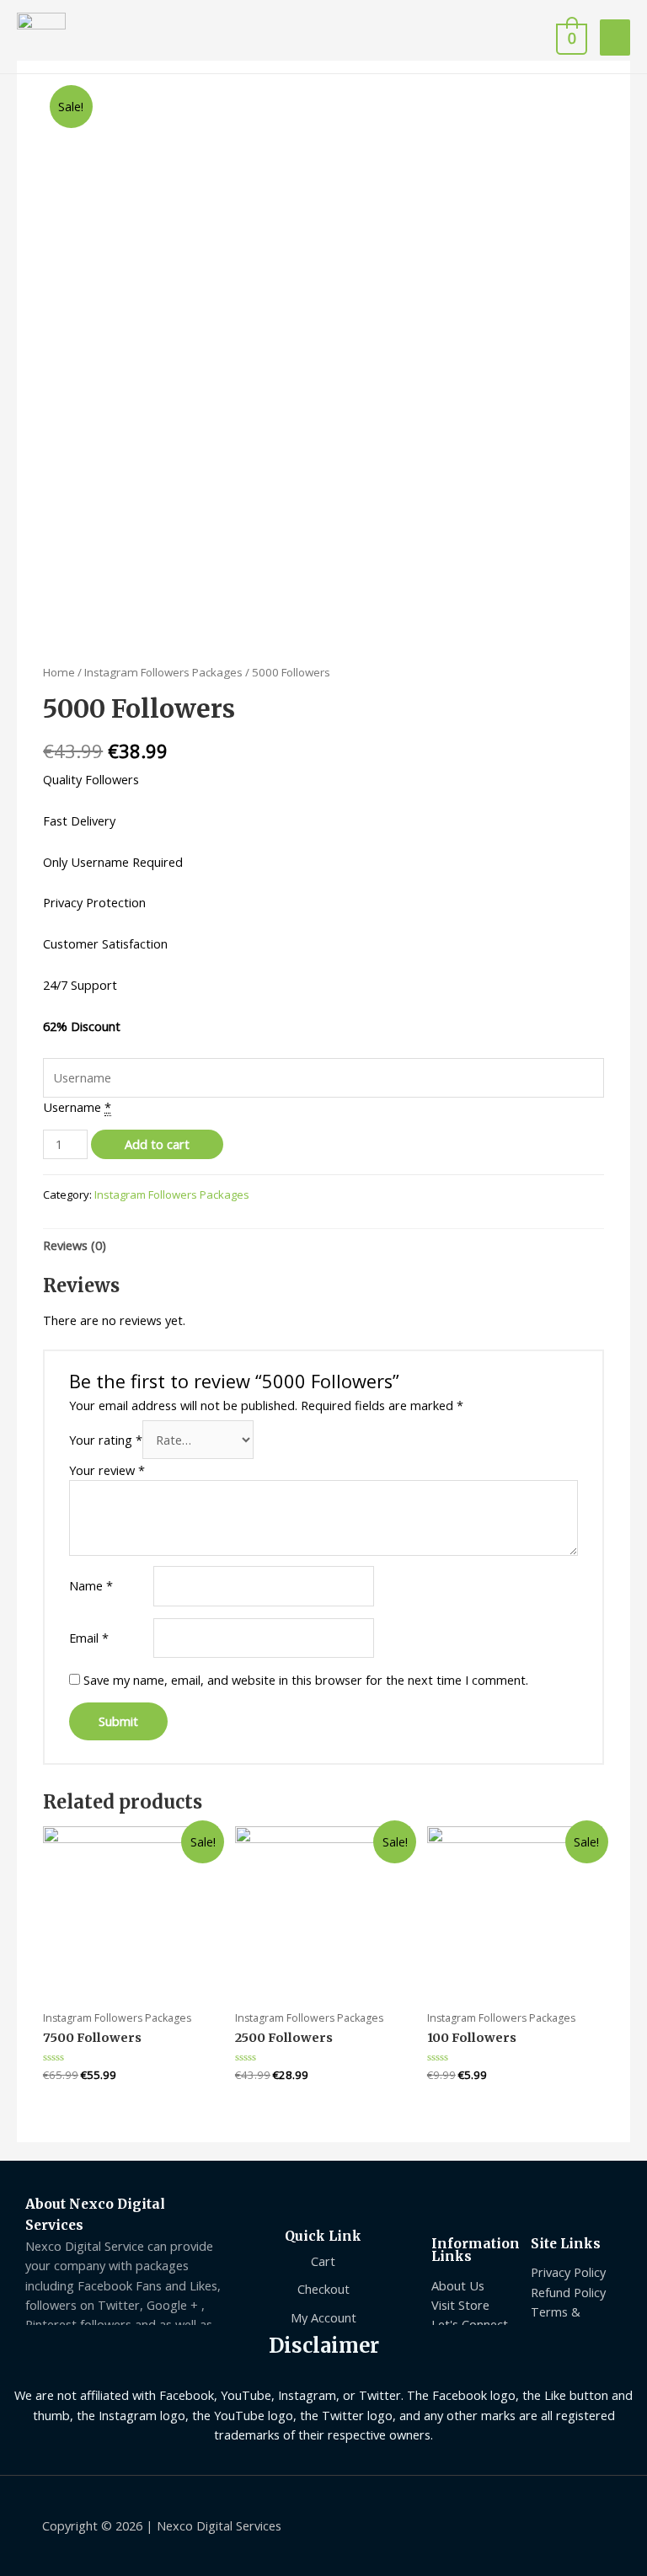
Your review (107, 1470)
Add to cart (157, 1144)
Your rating (106, 1440)
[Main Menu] (615, 37)
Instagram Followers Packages (163, 672)
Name (91, 1585)
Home (59, 672)
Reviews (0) (75, 1245)
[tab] (75, 1245)
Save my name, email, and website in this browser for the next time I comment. (306, 1680)
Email (89, 1638)
